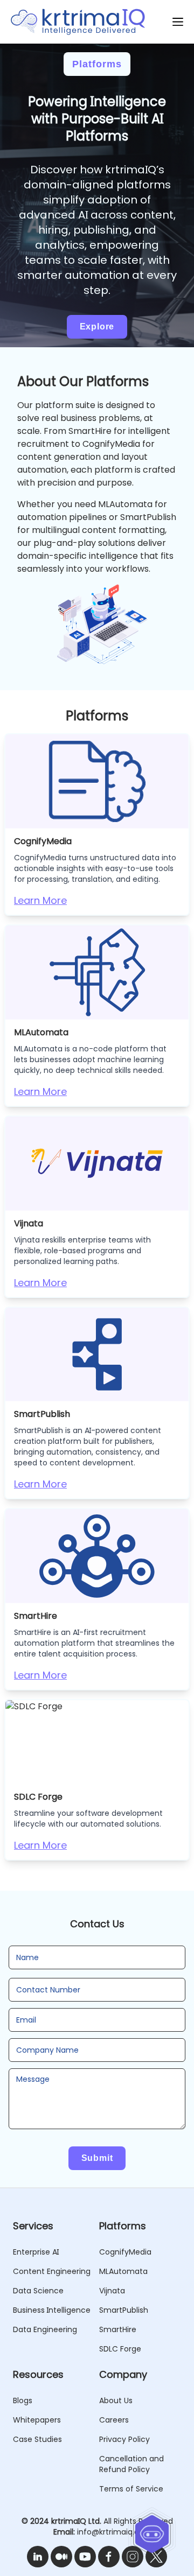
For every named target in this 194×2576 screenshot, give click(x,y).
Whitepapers (37, 2420)
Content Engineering (52, 2271)
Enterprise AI (36, 2252)
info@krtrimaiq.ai (109, 2532)
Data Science (38, 2291)
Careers (114, 2420)
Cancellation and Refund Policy (131, 2464)
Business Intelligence (52, 2310)
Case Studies (37, 2439)
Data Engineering (45, 2329)
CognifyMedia (125, 2252)
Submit (97, 2158)
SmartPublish (124, 2310)
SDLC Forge (120, 2349)
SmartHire (118, 2329)
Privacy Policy (124, 2439)
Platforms (97, 64)
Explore (97, 327)
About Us (116, 2400)
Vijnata (112, 2291)
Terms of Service (131, 2489)
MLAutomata (123, 2271)
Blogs (23, 2400)
